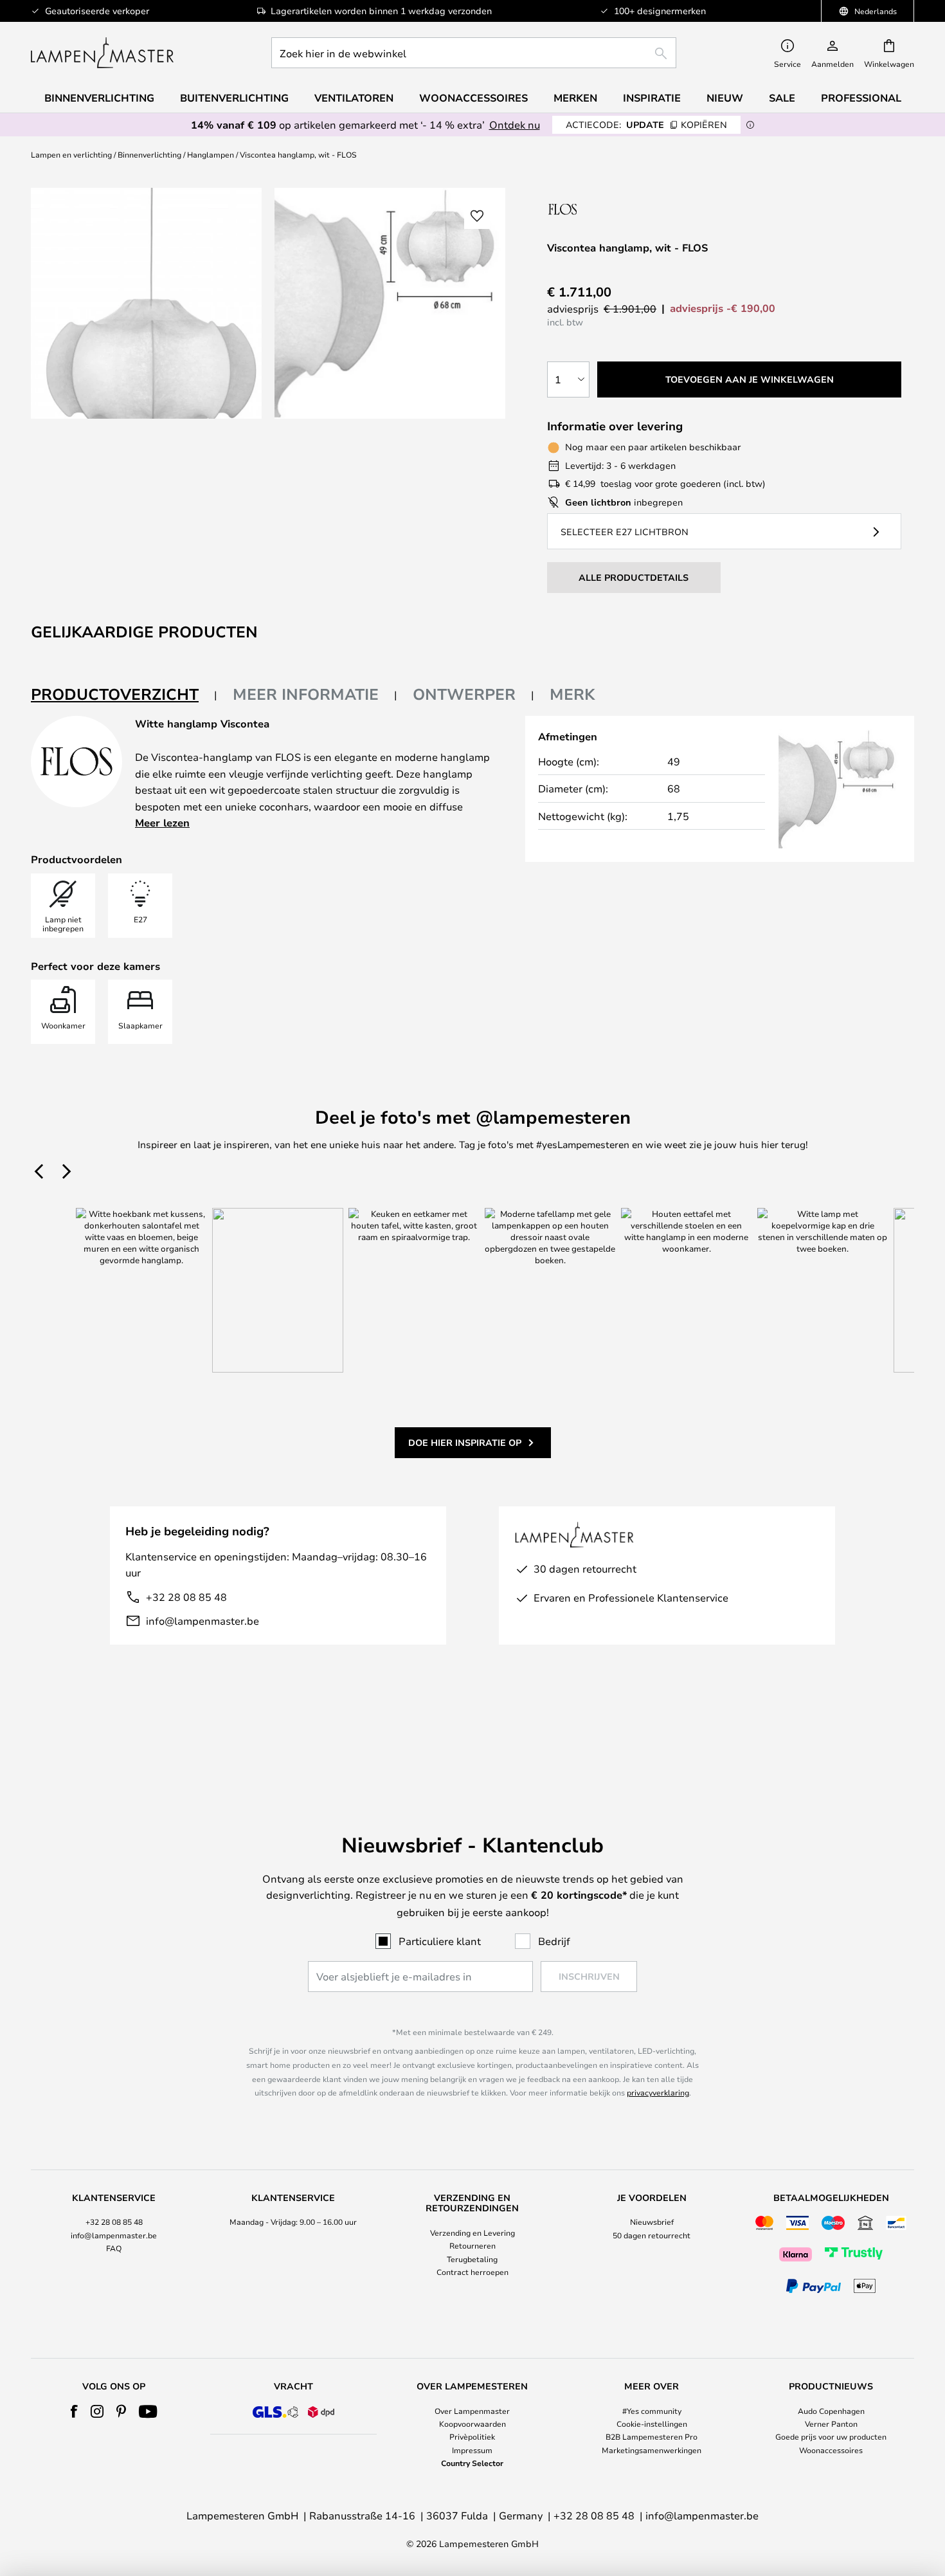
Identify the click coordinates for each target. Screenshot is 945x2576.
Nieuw (725, 98)
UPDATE (646, 124)
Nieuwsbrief (652, 2222)
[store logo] (102, 53)
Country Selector (472, 2463)
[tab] (124, 695)
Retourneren (473, 2245)
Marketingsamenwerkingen (652, 2450)
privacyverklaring (658, 2092)
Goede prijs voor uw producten (831, 2436)
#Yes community (652, 2411)
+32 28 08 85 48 (186, 1597)
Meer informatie (306, 694)
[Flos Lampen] (616, 209)
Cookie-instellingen (652, 2424)
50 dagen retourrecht (652, 2235)
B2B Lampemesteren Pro (652, 2436)
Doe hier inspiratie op (465, 1442)
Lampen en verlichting (71, 154)
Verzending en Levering (473, 2233)
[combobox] (474, 53)
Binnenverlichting (149, 154)
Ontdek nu (515, 124)
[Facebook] (74, 2411)
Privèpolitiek (472, 2436)
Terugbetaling (472, 2259)
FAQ (114, 2248)
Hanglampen (211, 154)
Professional (861, 98)
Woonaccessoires (831, 2450)
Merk (572, 694)
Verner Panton (831, 2424)
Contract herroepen (473, 2272)
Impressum (472, 2450)
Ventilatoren (354, 98)
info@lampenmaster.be (203, 1621)
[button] (477, 216)
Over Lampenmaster (472, 2411)
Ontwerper (464, 694)
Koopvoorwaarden (473, 2424)
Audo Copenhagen (831, 2411)
